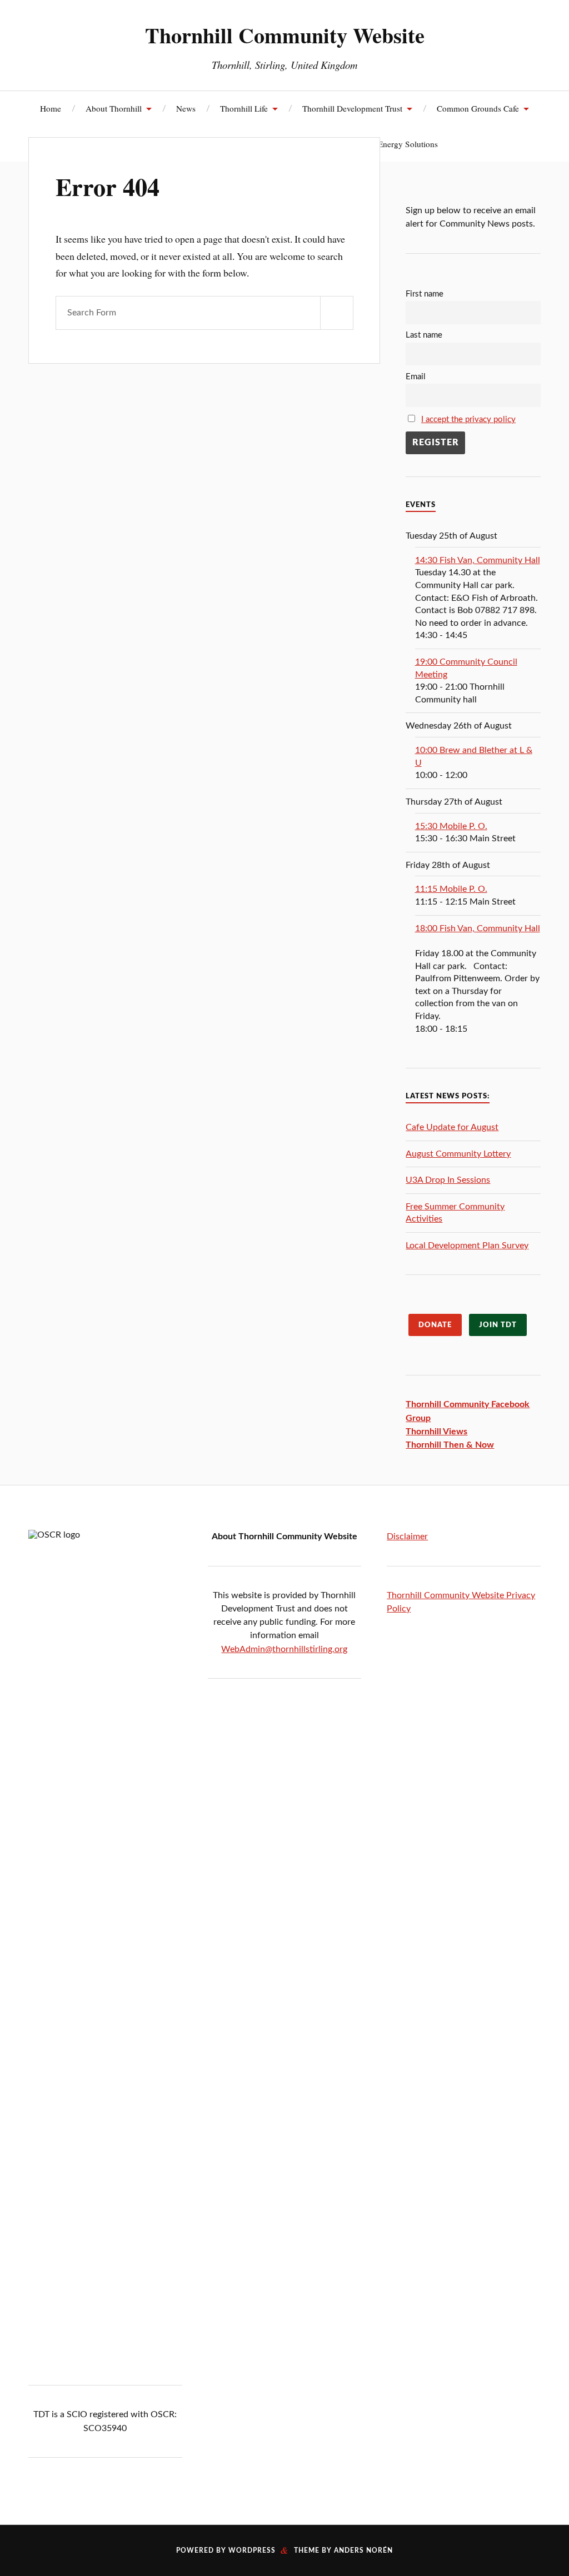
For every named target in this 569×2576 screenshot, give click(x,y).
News (186, 108)
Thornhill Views (436, 1432)
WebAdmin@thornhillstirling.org (284, 1649)
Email (416, 377)
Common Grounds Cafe (478, 108)
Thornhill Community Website (285, 35)
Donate (435, 1325)
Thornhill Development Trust (352, 108)
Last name (424, 335)
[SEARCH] (337, 313)
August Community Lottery (458, 1154)
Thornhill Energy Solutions (391, 144)
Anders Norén (363, 2550)
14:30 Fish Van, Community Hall (478, 560)
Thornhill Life (244, 108)
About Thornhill (114, 108)
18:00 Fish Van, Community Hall (478, 928)
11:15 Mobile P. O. (451, 889)
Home (51, 108)
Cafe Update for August (452, 1127)
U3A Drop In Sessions (448, 1180)
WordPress (252, 2550)
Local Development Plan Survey (467, 1246)
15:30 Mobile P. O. (451, 826)
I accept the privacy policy (468, 420)
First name (425, 294)
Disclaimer (407, 1536)
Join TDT (498, 1325)
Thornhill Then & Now (450, 1445)
